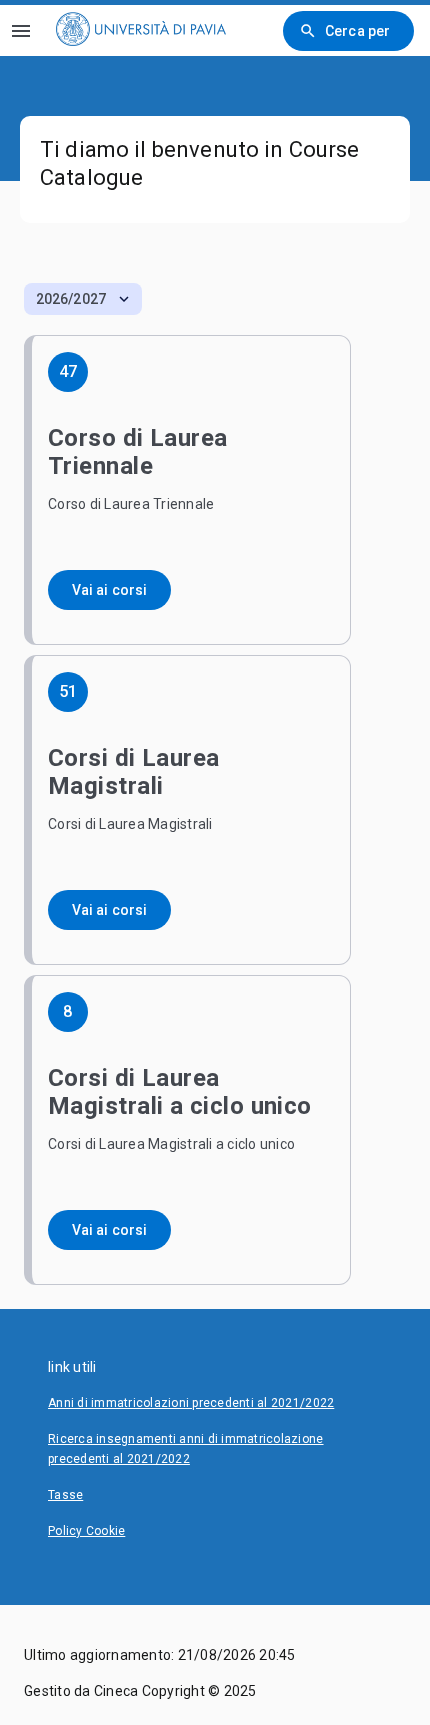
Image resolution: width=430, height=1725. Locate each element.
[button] (83, 299)
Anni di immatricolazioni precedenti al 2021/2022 (191, 1403)
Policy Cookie (86, 1531)
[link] (141, 30)
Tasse (65, 1495)
